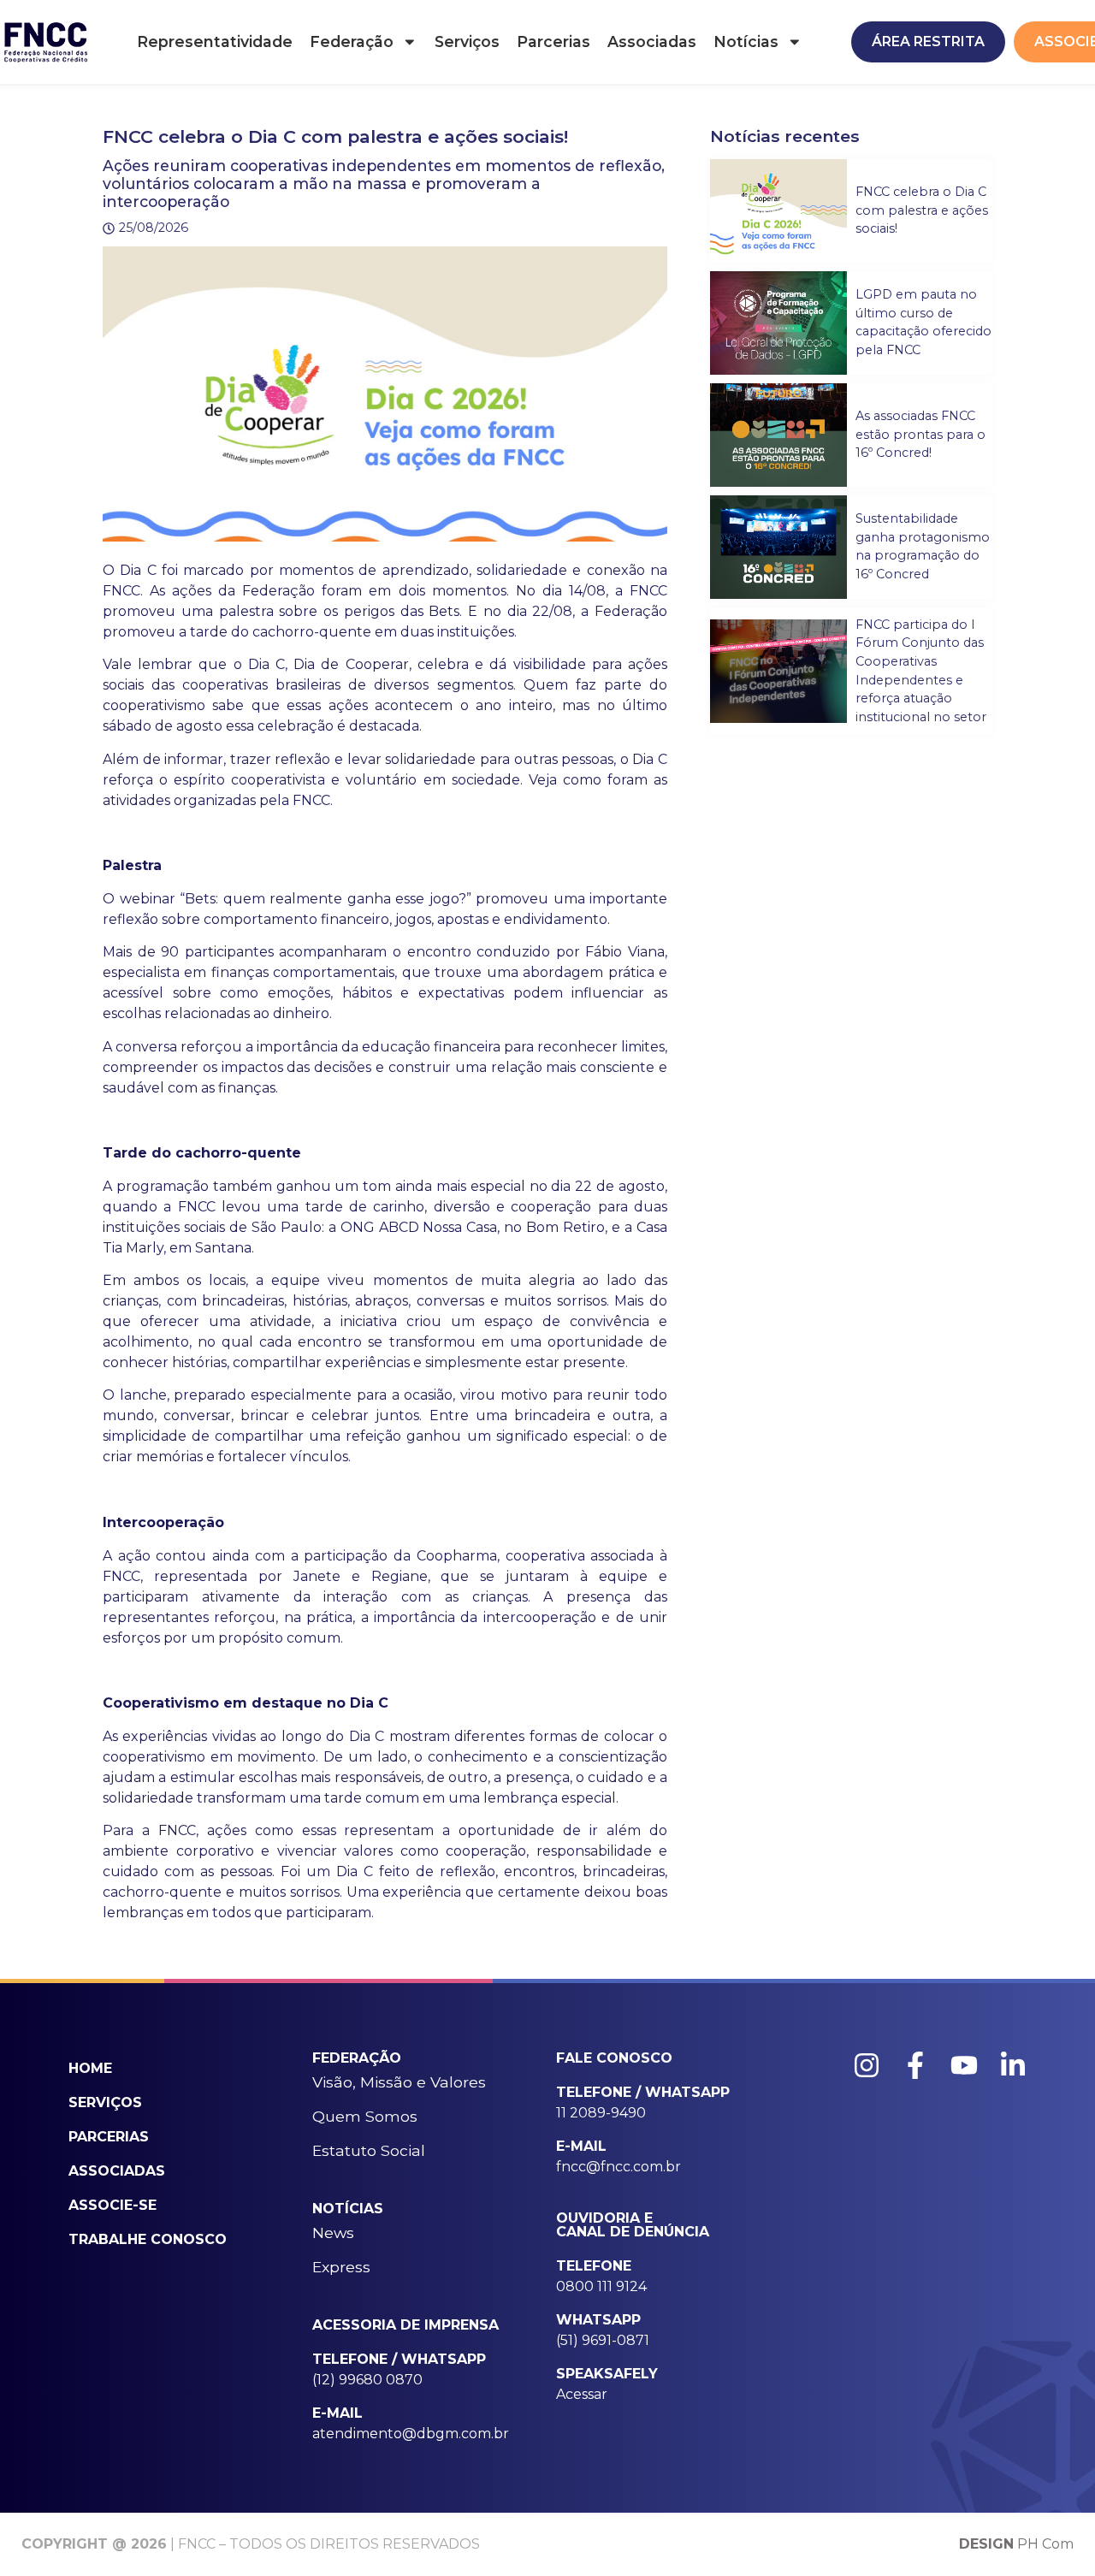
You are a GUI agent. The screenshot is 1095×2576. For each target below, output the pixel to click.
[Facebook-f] (915, 2065)
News (333, 2233)
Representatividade (215, 41)
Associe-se (112, 2205)
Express (341, 2267)
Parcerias (553, 41)
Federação (352, 41)
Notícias (746, 41)
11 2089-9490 (601, 2113)
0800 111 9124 (601, 2286)
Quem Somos (365, 2116)
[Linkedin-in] (1013, 2065)
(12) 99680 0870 (367, 2380)
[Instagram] (867, 2065)
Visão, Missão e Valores (399, 2082)
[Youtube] (964, 2065)
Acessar (582, 2394)
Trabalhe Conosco (148, 2239)
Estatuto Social (369, 2150)
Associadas (652, 41)
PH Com (1016, 2544)
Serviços (467, 41)
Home (90, 2068)
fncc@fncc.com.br (619, 2167)
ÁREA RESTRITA (928, 41)
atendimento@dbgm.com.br (411, 2434)
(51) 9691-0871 (603, 2340)
